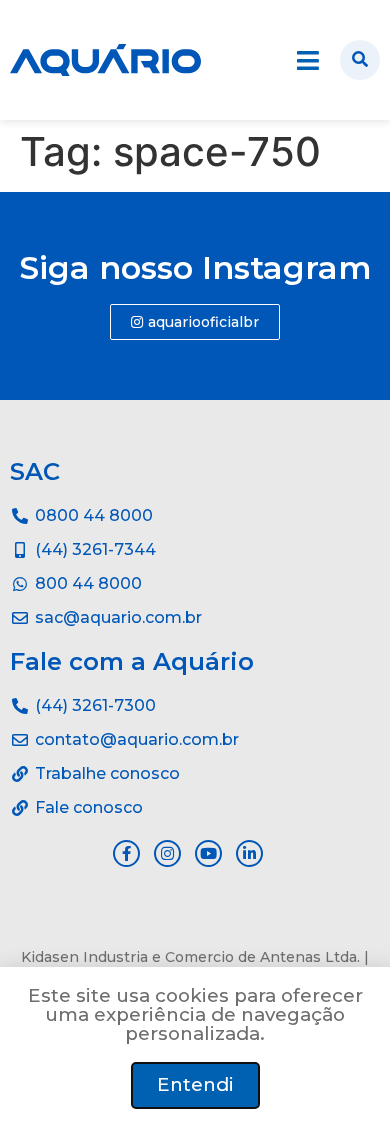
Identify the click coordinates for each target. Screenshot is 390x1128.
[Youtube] (208, 853)
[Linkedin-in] (249, 853)
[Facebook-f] (126, 853)
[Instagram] (167, 853)
